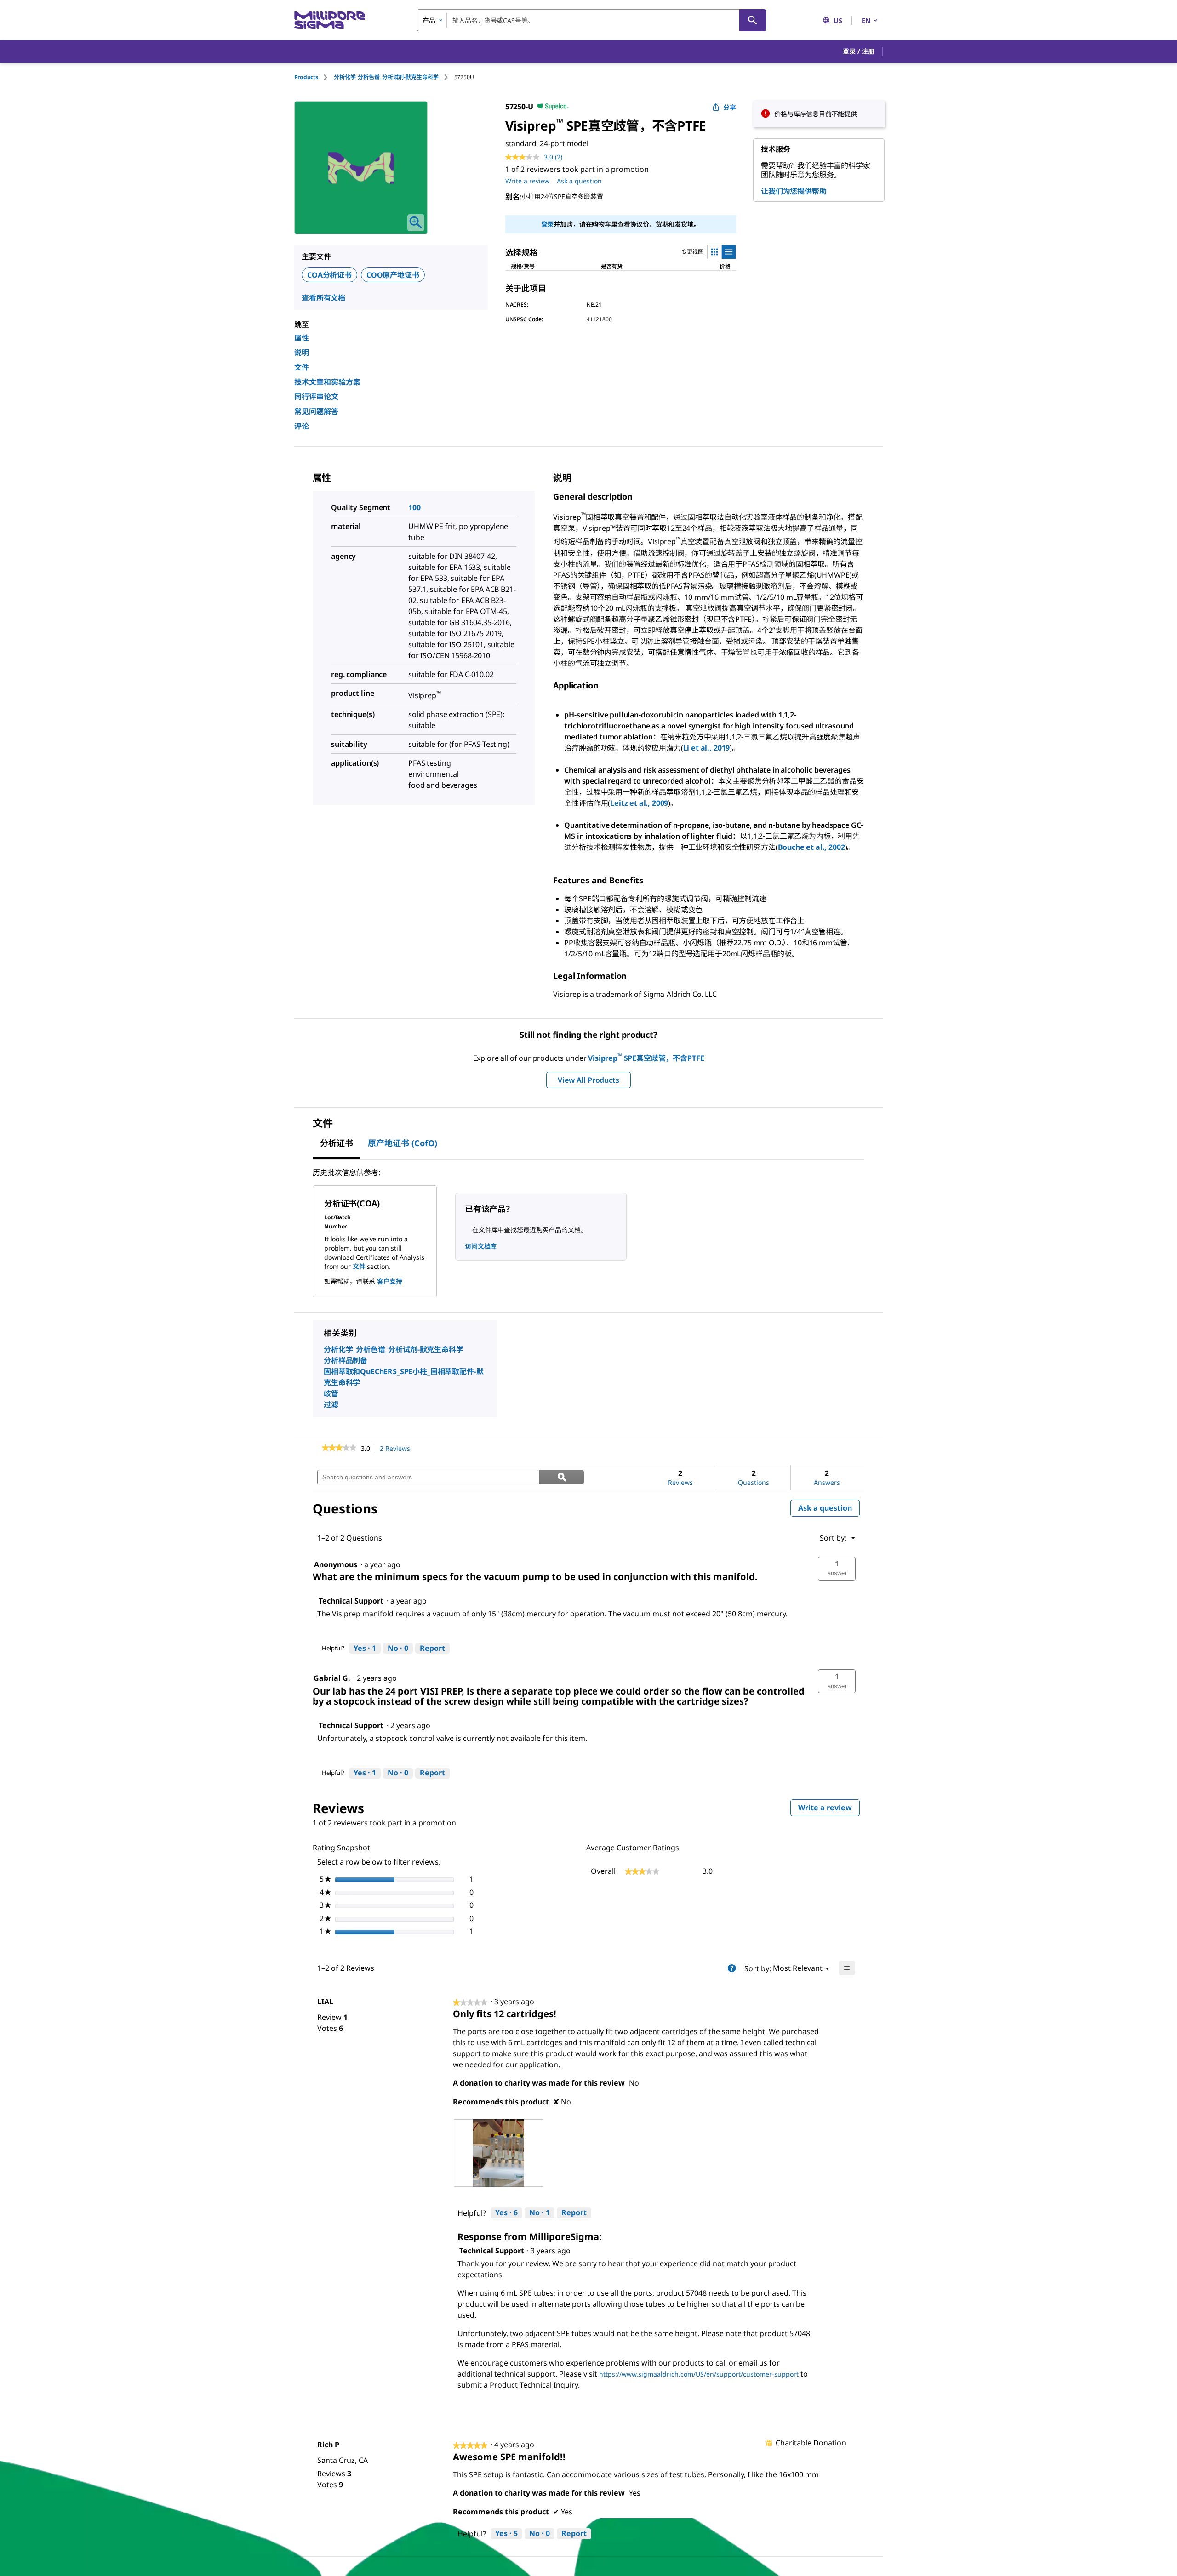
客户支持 (390, 1281)
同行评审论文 (316, 397)
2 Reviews (397, 1449)
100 (414, 507)
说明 (302, 353)
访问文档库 (481, 1246)
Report (432, 1648)
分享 (730, 107)
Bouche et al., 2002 (811, 847)
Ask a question (579, 181)
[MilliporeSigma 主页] (330, 20)
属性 (302, 338)
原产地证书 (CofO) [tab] (403, 1143)
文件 (302, 367)
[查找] (753, 20)
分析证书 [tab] (337, 1143)
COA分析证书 (329, 275)
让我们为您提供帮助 (794, 191)
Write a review (527, 181)
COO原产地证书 (393, 275)
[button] (859, 51)
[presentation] (499, 2153)
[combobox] (591, 20)
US (838, 20)
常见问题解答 (316, 411)
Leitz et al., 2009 (639, 803)
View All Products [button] (588, 1080)
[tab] (314, 77)
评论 (302, 426)
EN (866, 20)
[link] (339, 1449)
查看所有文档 (323, 298)
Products (306, 77)
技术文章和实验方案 (327, 382)
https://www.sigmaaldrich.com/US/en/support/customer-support (699, 2374)
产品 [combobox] (429, 20)
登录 (548, 224)
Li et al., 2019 (707, 748)
